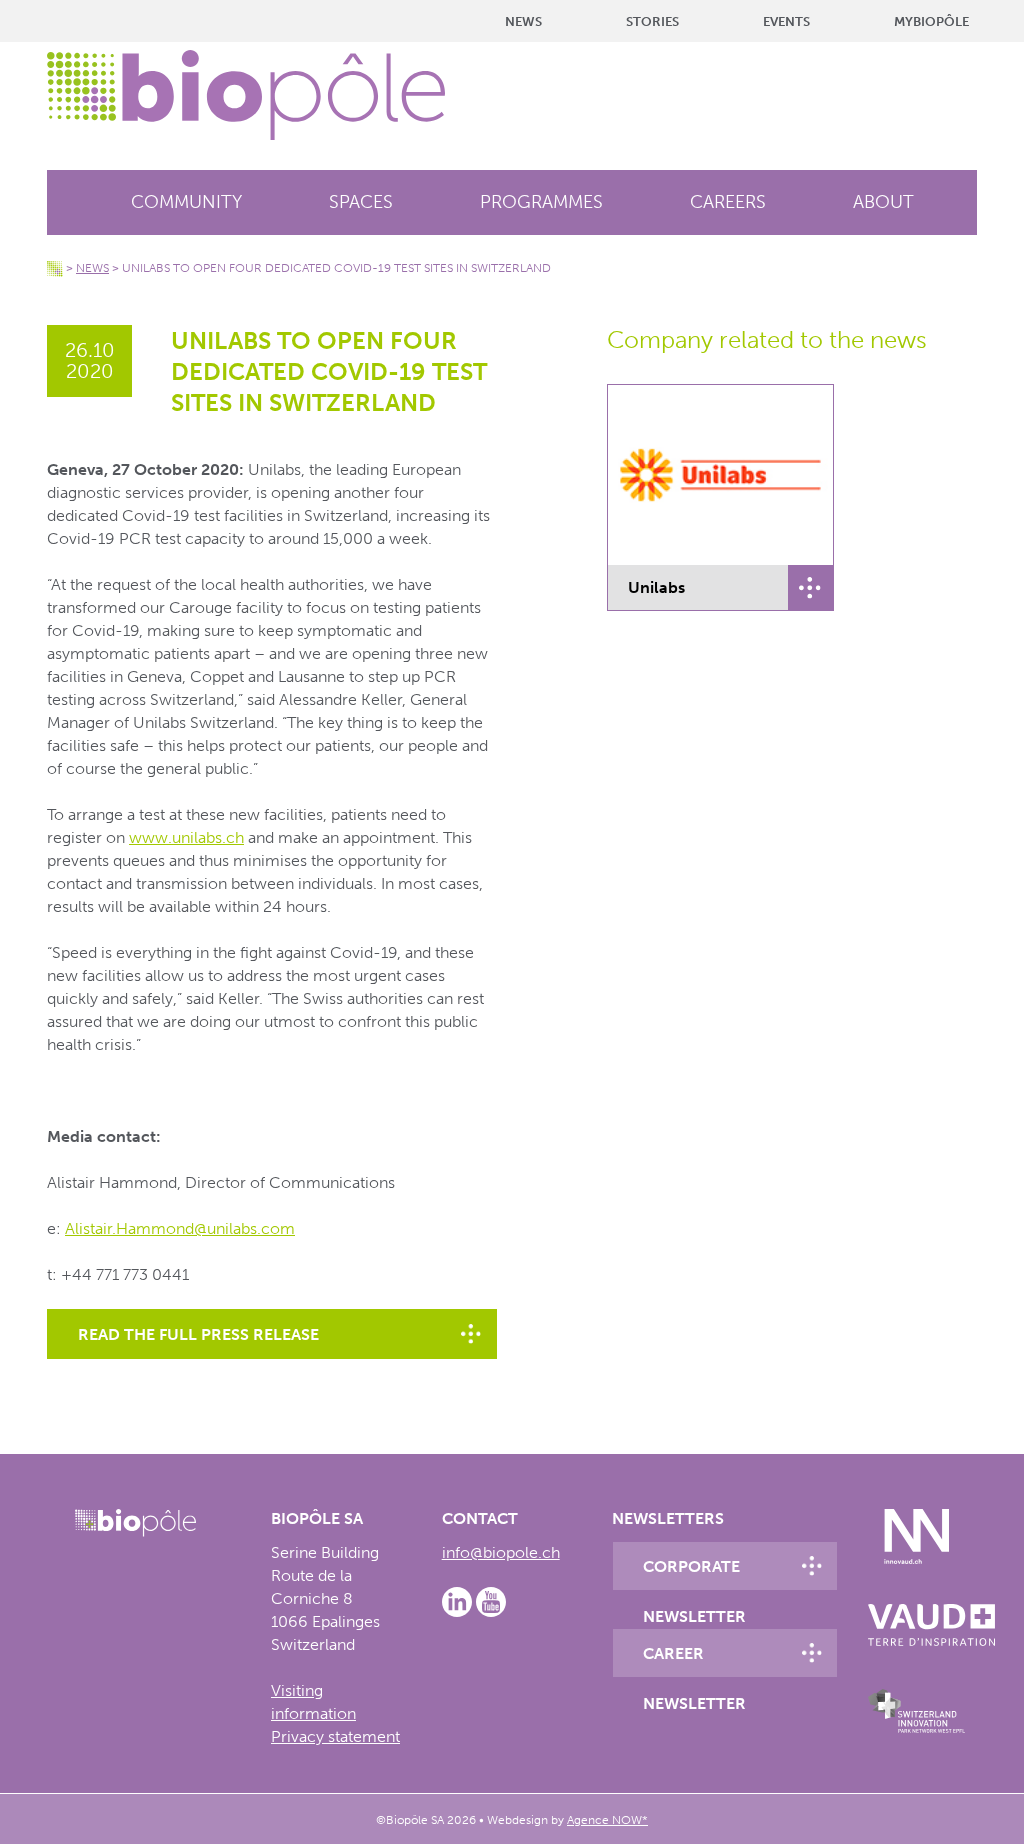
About (883, 202)
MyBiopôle (931, 21)
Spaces (361, 202)
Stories (652, 21)
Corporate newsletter (694, 1574)
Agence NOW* (607, 1820)
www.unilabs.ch (186, 837)
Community (186, 202)
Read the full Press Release (198, 1334)
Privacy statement (335, 1736)
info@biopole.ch (501, 1552)
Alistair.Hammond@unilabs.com (180, 1228)
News (523, 21)
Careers (728, 202)
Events (786, 21)
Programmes (541, 202)
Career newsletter (694, 1661)
